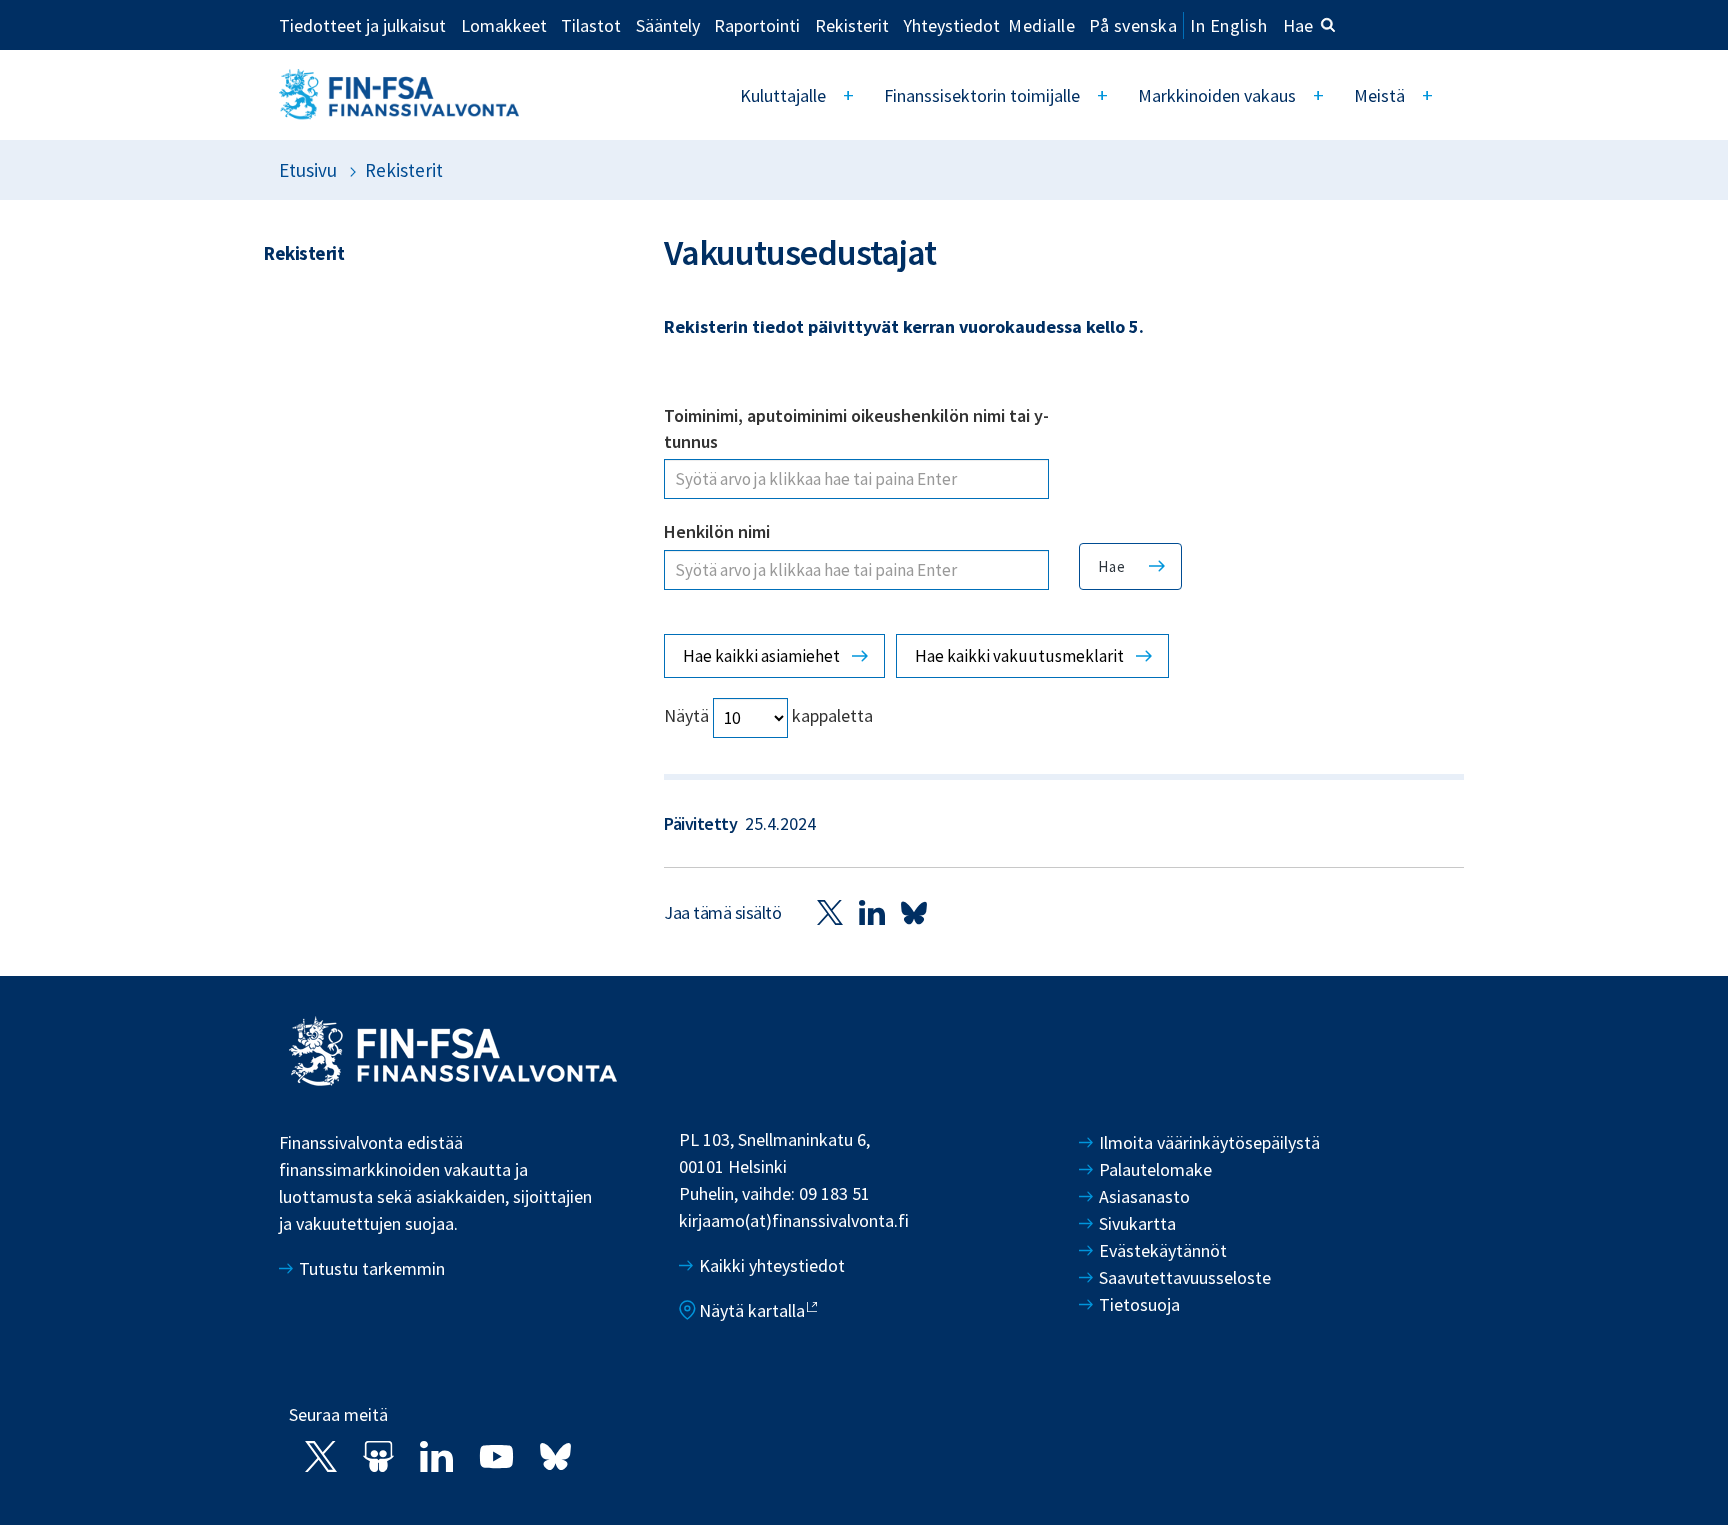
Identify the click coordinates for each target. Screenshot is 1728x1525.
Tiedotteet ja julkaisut (362, 25)
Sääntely (668, 25)
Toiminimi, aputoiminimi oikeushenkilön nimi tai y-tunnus (856, 428)
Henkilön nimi (717, 531)
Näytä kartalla (752, 1310)
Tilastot (591, 25)
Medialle (1041, 25)
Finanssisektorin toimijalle (982, 95)
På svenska (1133, 25)
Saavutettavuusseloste (1185, 1277)
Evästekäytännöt (1163, 1250)
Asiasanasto (1144, 1196)
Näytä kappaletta (768, 716)
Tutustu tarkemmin (372, 1268)
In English (1228, 25)
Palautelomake (1155, 1169)
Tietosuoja (1139, 1304)
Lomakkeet (504, 25)
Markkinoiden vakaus (1217, 95)
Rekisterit (852, 25)
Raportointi (757, 25)
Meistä (1379, 95)
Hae (1298, 25)
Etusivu (308, 170)
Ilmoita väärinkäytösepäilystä (1209, 1142)
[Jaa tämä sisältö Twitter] (830, 911)
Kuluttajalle (783, 95)
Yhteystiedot (951, 25)
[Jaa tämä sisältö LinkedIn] (872, 911)
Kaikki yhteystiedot (772, 1265)
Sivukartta (1137, 1223)
